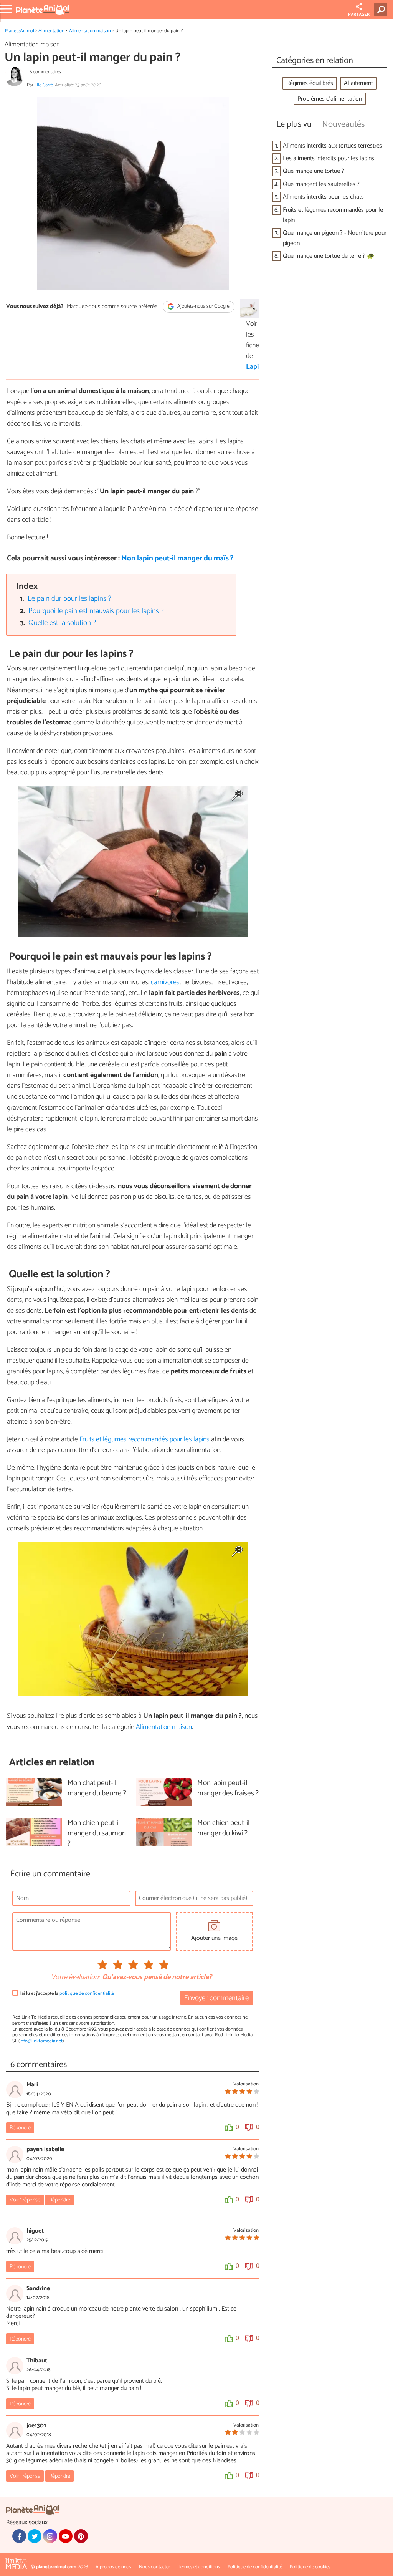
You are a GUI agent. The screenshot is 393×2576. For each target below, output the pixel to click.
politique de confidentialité (87, 1993)
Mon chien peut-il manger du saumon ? (97, 1834)
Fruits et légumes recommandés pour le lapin (333, 215)
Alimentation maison (90, 31)
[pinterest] (81, 2536)
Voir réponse (25, 2200)
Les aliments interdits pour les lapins (329, 158)
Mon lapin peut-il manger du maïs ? (177, 558)
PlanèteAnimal (20, 31)
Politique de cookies (310, 2567)
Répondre (20, 2128)
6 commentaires (45, 72)
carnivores (165, 982)
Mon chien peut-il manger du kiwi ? (223, 1828)
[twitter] (35, 2536)
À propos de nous (113, 2567)
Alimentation (51, 31)
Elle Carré (44, 85)
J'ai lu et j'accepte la (67, 1993)
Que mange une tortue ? (314, 171)
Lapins (249, 367)
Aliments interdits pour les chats (323, 197)
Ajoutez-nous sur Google (203, 307)
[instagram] (50, 2536)
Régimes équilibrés (310, 83)
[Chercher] (382, 10)
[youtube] (66, 2536)
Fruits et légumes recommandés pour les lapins (145, 1439)
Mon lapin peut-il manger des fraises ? (228, 1789)
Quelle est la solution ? (62, 623)
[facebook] (19, 2536)
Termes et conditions (199, 2567)
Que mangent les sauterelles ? (321, 184)
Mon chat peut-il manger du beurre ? (97, 1789)
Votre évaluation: (75, 1978)
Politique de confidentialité (255, 2567)
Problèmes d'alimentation (330, 99)
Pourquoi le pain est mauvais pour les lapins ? (96, 611)
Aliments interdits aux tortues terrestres (333, 146)
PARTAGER (359, 15)
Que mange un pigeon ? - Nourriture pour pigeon (335, 238)
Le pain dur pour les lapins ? (69, 599)
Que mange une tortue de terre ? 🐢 (329, 256)
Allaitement (358, 83)
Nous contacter (154, 2567)
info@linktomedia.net (41, 2041)
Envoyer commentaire (216, 1998)
